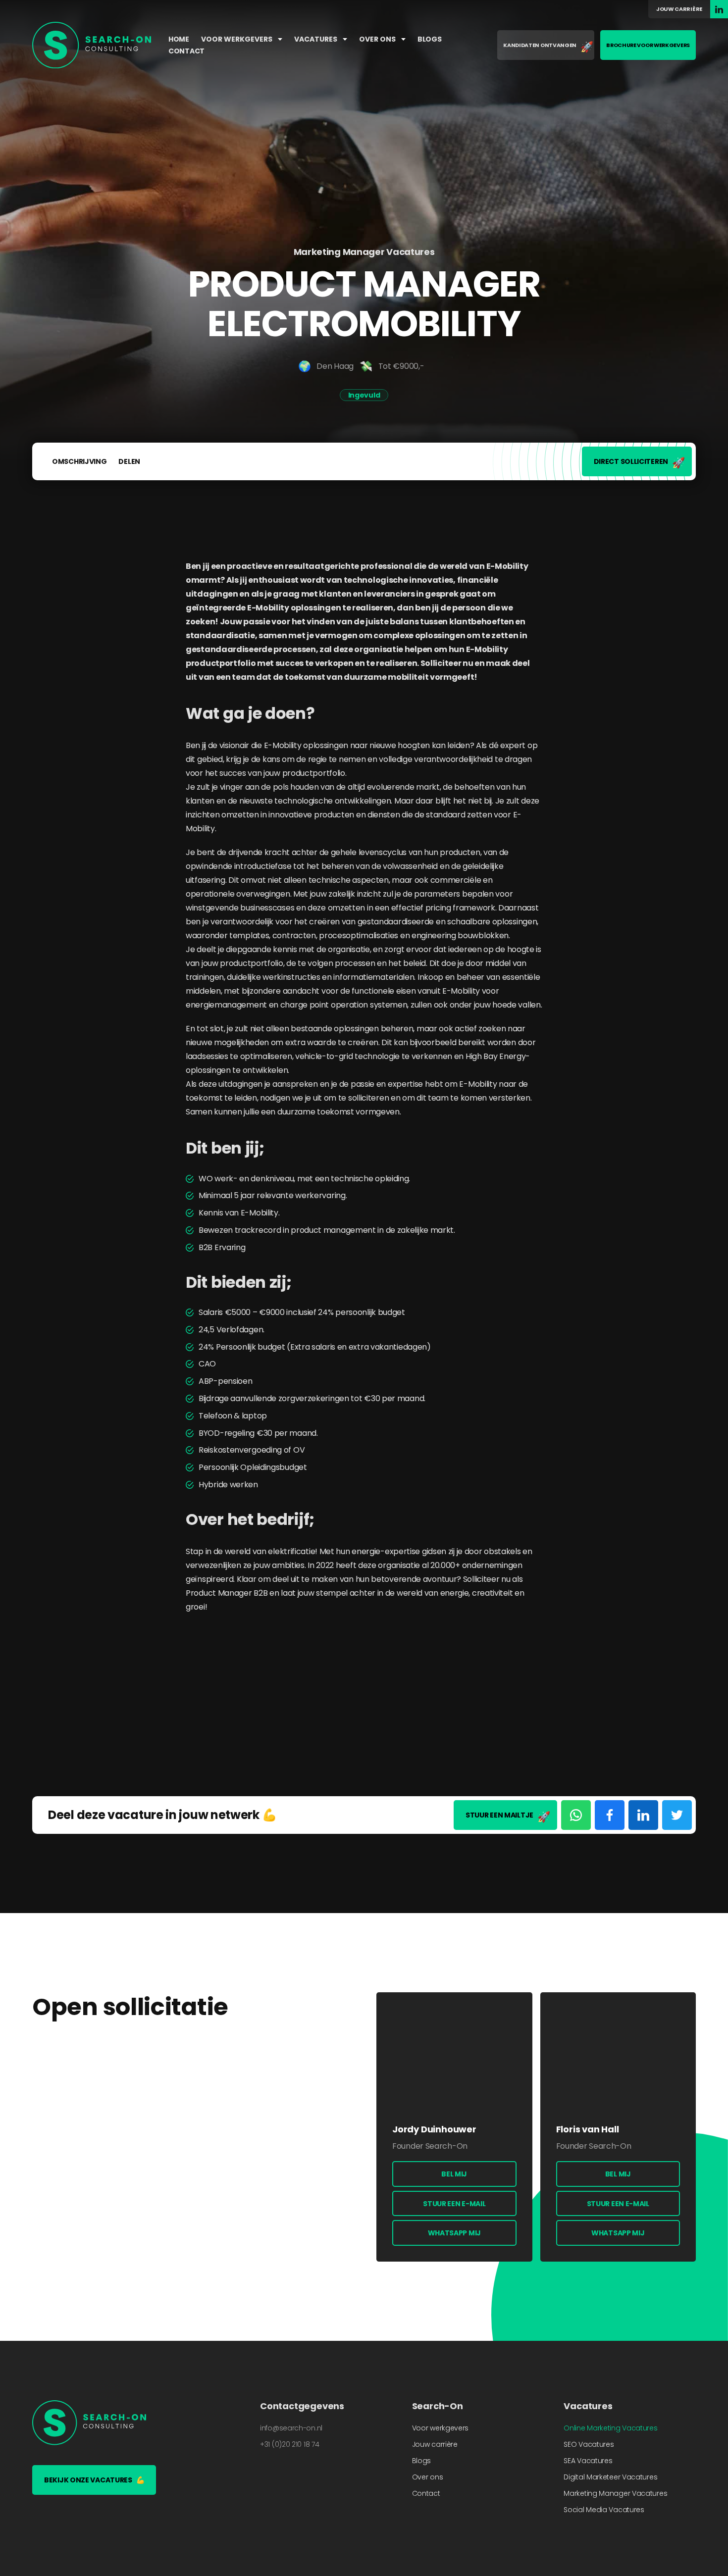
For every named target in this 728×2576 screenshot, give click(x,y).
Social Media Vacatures (604, 2510)
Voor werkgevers (237, 39)
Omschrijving (79, 461)
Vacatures (316, 39)
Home (179, 39)
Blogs (430, 39)
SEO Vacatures (589, 2444)
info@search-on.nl (291, 2428)
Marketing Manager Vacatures (615, 2493)
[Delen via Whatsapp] (576, 1815)
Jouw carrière (679, 9)
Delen (129, 461)
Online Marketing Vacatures (610, 2428)
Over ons (378, 39)
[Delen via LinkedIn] (643, 1815)
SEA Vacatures (588, 2461)
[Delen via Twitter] (677, 1815)
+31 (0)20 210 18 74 (289, 2444)
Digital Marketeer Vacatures (610, 2477)
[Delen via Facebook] (610, 1815)
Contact (186, 51)
